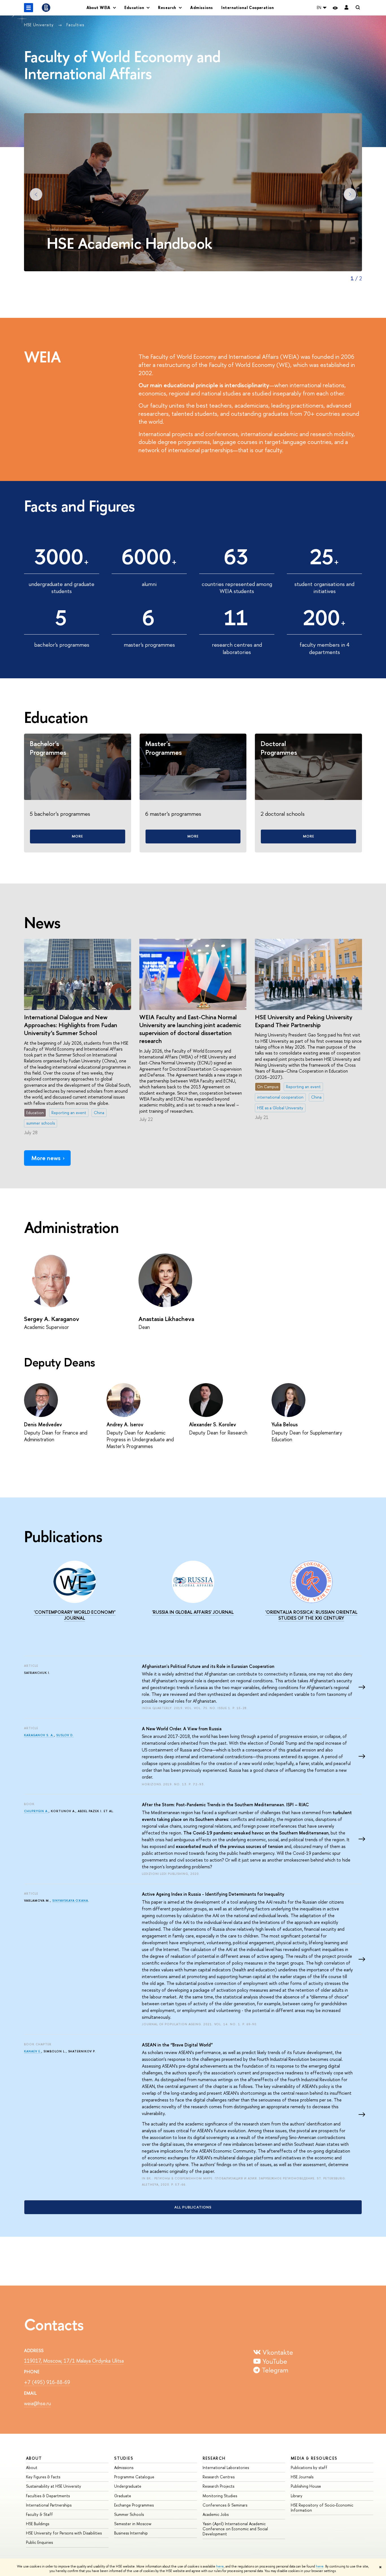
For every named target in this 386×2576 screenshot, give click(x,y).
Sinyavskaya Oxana (70, 1901)
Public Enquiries (39, 2542)
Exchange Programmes (134, 2505)
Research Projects (218, 2486)
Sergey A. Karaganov (52, 1319)
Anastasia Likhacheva (166, 1319)
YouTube (274, 2361)
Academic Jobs (216, 2514)
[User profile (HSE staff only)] (346, 8)
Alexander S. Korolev (212, 1424)
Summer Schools (129, 2514)
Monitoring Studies (220, 2496)
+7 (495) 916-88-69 (47, 2382)
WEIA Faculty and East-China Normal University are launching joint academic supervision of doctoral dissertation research (190, 1029)
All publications (193, 2207)
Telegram (274, 2370)
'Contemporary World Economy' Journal (75, 1615)
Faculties (75, 25)
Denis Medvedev (43, 1424)
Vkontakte (277, 2352)
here (220, 2566)
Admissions (201, 7)
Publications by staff (309, 2467)
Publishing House (306, 2486)
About (34, 2458)
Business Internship (131, 2533)
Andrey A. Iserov (125, 1424)
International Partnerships (49, 2505)
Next (350, 194)
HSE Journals (302, 2477)
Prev (36, 194)
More (77, 836)
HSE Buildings (38, 2524)
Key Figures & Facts (43, 2477)
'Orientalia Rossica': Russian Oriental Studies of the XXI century (311, 1615)
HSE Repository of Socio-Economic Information (322, 2508)
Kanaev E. (33, 2051)
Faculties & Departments (48, 2496)
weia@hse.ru (37, 2403)
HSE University (40, 25)
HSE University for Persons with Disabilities (64, 2533)
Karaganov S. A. (39, 1735)
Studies (124, 2458)
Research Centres (219, 2477)
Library (297, 2496)
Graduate (123, 2496)
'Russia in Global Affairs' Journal (193, 1612)
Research (214, 2458)
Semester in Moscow (133, 2524)
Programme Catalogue (134, 2477)
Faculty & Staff (39, 2514)
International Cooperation (248, 7)
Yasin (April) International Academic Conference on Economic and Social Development (235, 2529)
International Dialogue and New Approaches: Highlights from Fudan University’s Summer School (71, 1025)
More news (46, 1158)
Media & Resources (314, 2458)
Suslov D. (65, 1735)
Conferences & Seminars (225, 2505)
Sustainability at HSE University (54, 2486)
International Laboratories (226, 2467)
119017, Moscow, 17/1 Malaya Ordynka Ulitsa (74, 2361)
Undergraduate (128, 2486)
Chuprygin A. (36, 1811)
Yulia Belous (285, 1424)
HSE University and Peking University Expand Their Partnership (304, 1021)
